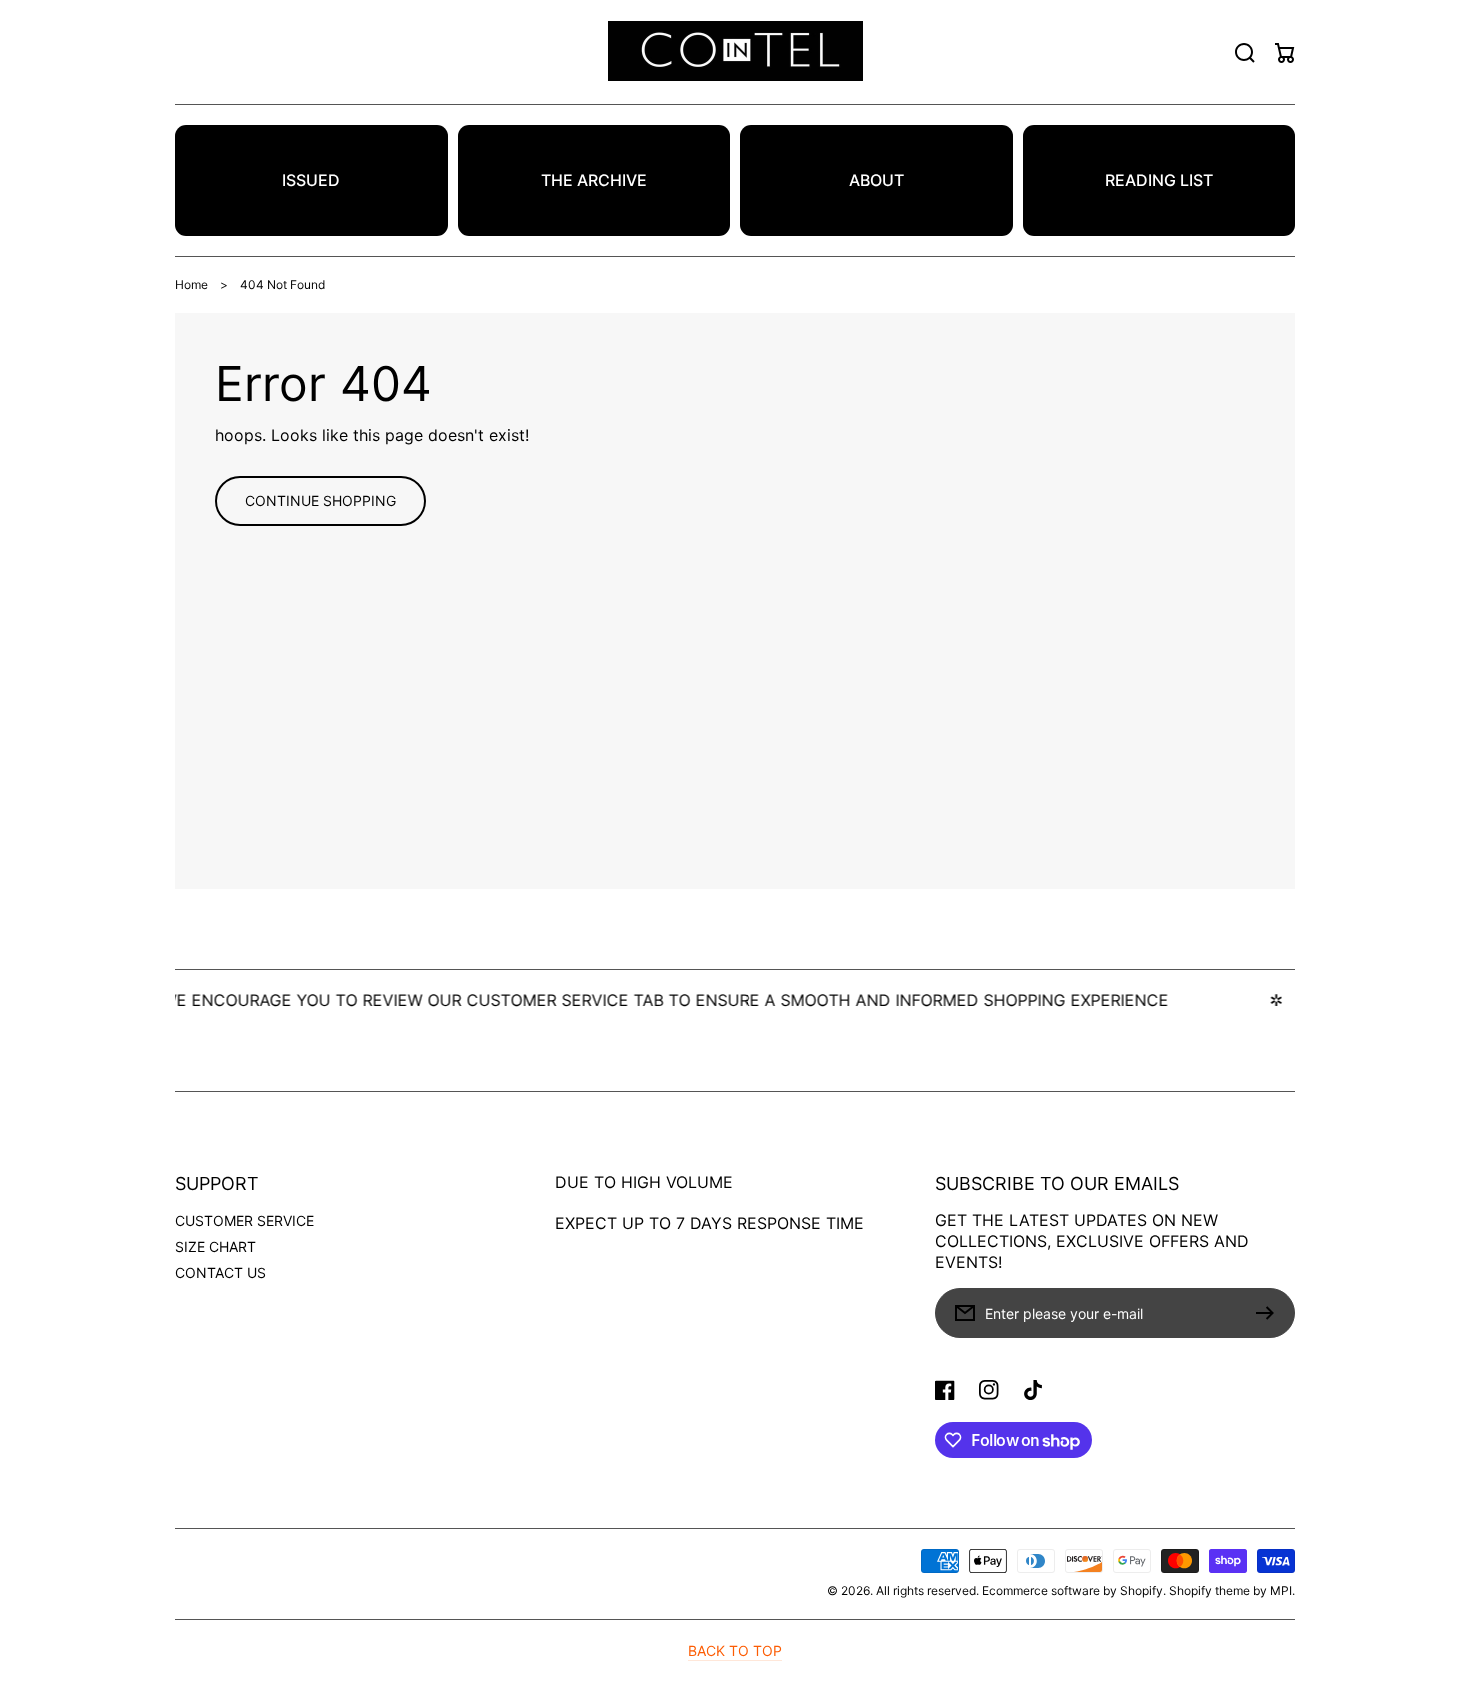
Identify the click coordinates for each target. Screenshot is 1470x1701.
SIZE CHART (215, 1246)
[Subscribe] (1270, 1313)
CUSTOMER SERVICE (244, 1220)
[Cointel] (735, 52)
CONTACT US (220, 1272)
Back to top (735, 1650)
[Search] (1245, 53)
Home (191, 284)
